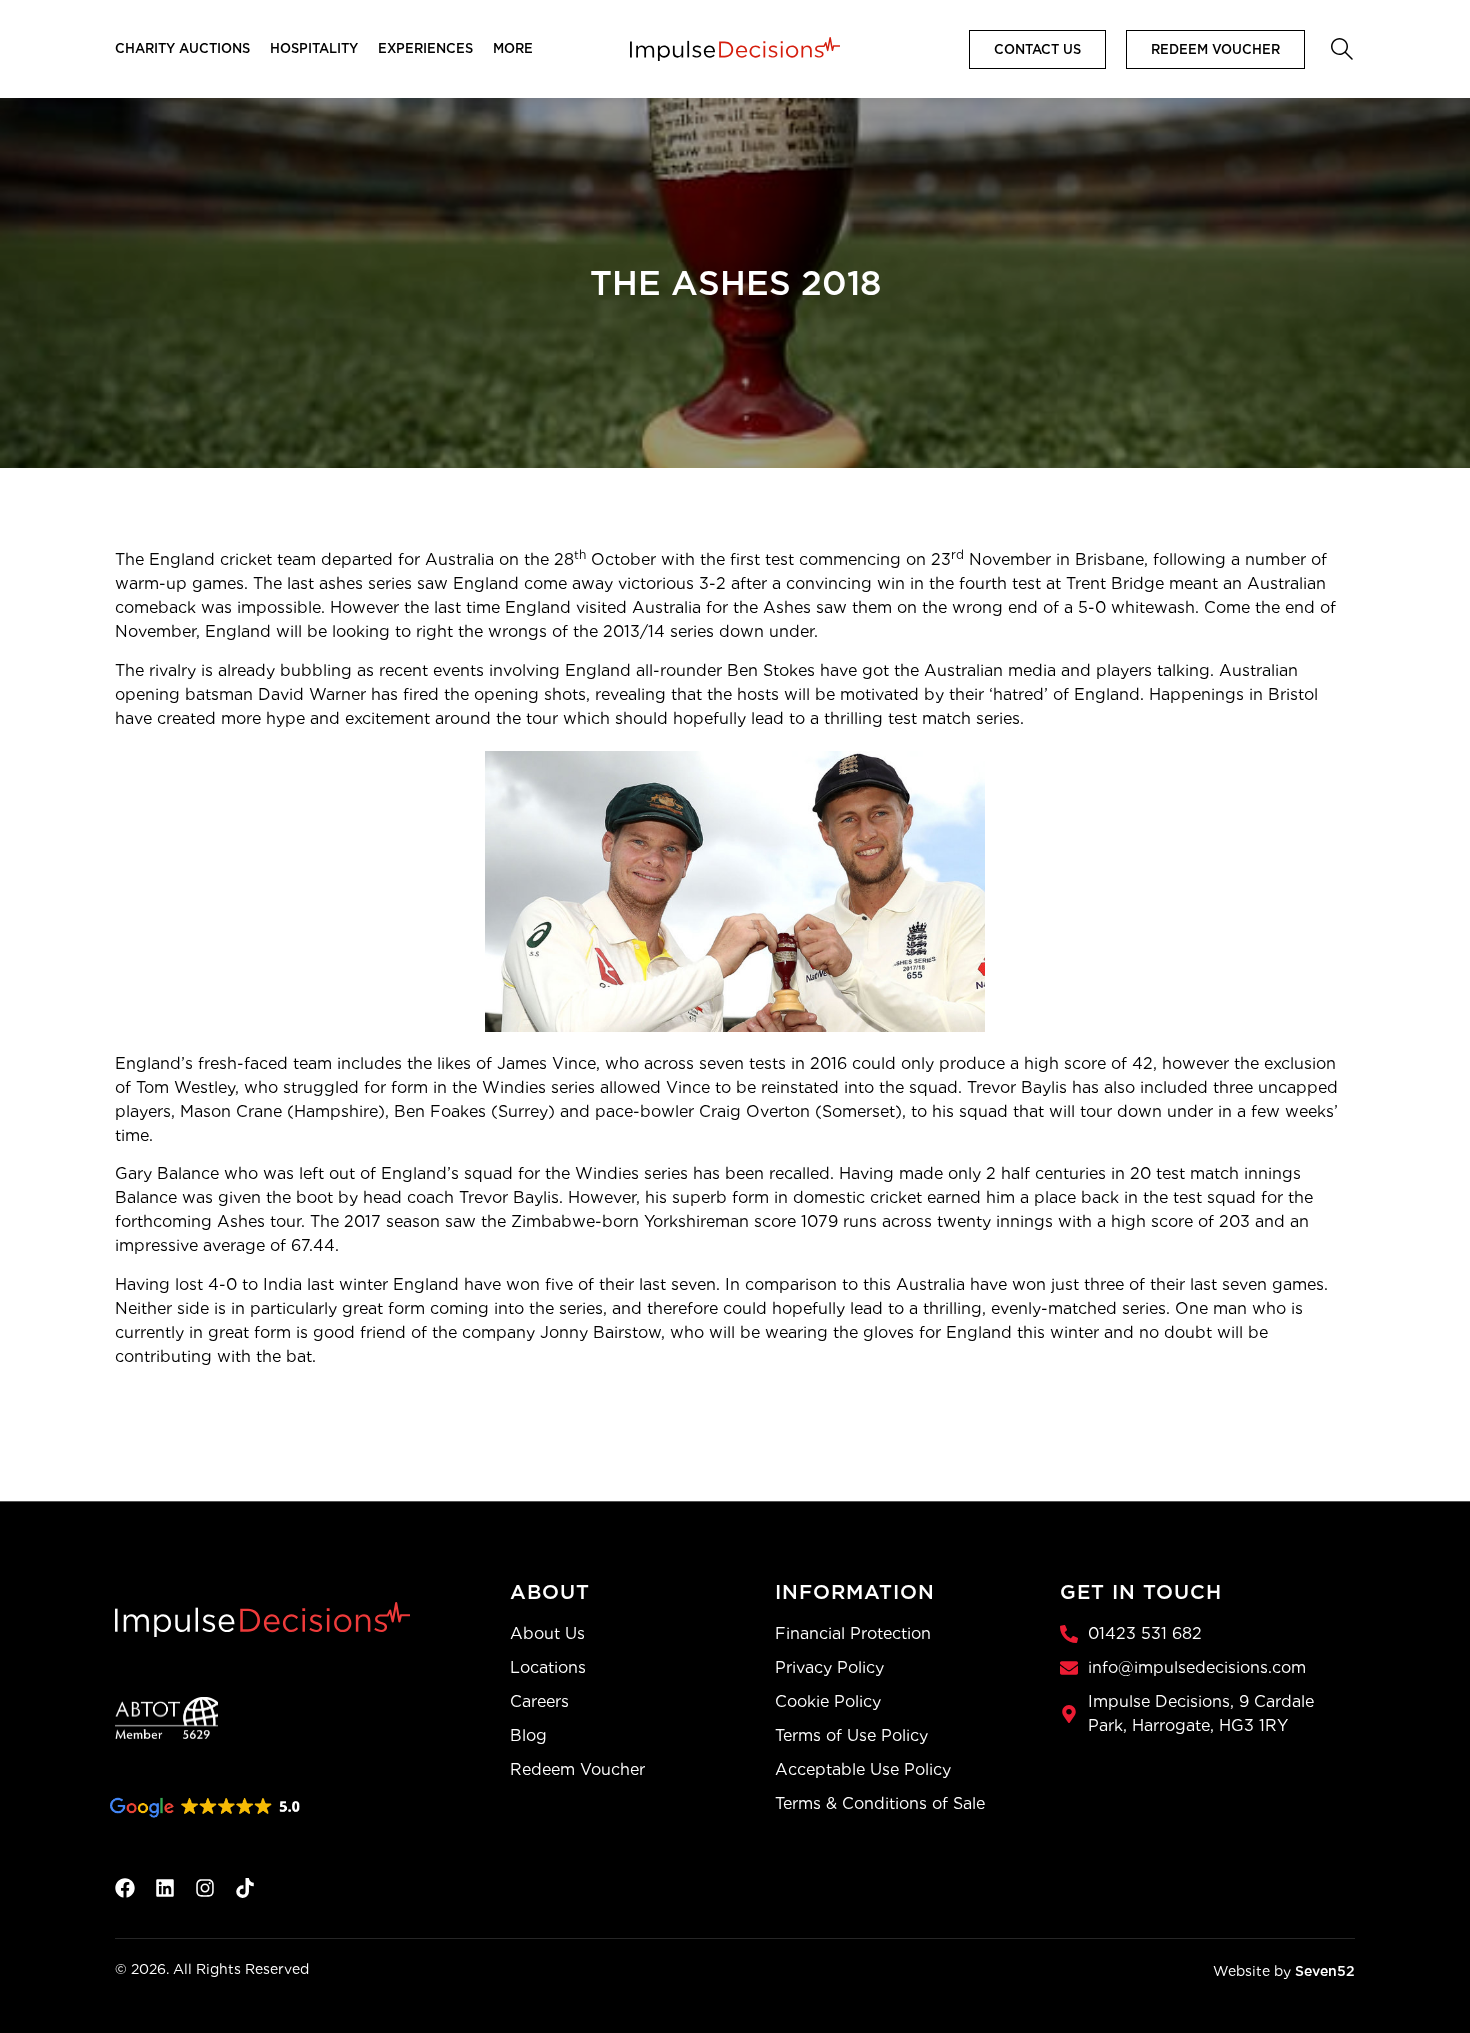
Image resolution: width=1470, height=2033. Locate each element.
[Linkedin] (165, 1888)
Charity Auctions (182, 48)
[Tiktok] (245, 1888)
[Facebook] (125, 1888)
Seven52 (1325, 1971)
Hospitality (314, 48)
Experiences (425, 48)
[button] (1340, 47)
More (513, 48)
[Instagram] (205, 1888)
